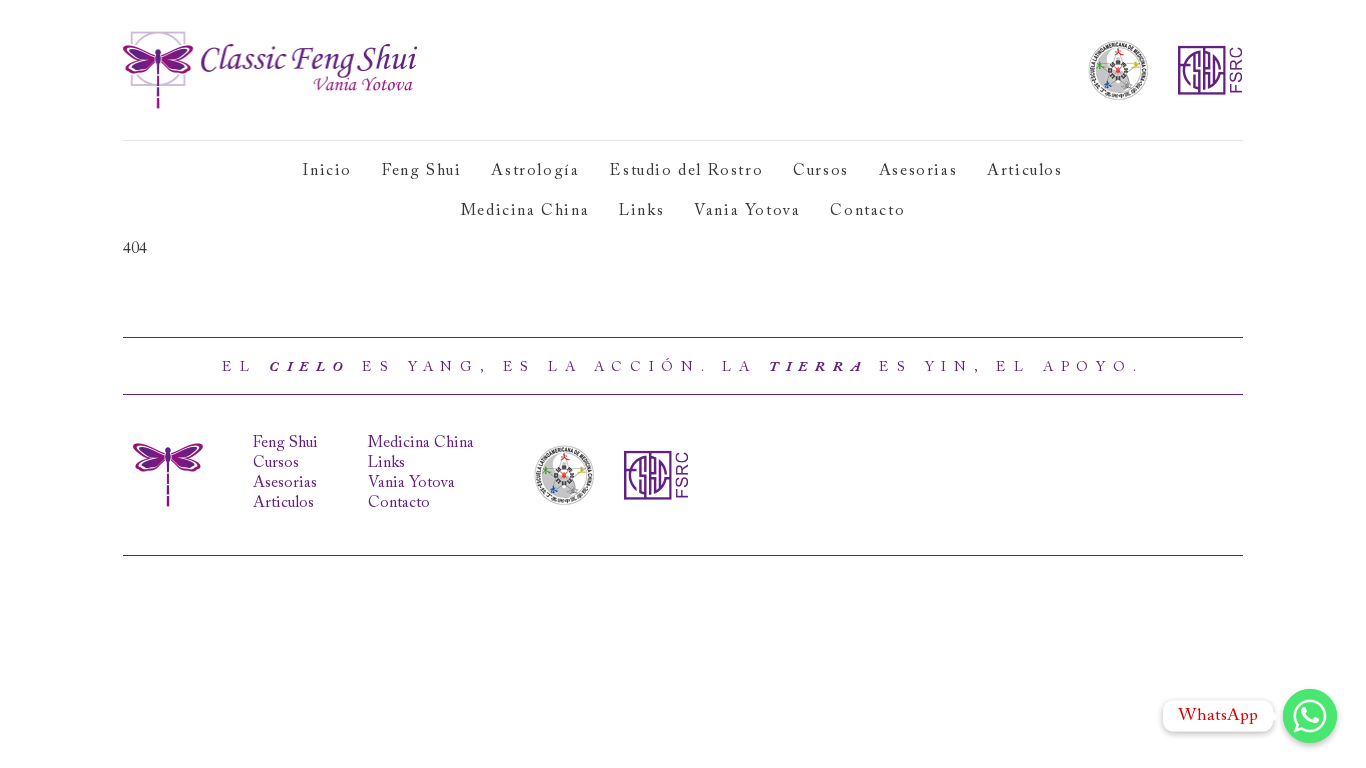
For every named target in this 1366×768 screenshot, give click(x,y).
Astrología (535, 171)
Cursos (821, 171)
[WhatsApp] (1310, 716)
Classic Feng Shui (270, 70)
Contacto (867, 211)
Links (641, 211)
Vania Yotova (747, 211)
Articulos (1024, 171)
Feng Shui (421, 171)
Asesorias (918, 171)
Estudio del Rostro (686, 171)
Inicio (327, 171)
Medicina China (525, 211)
